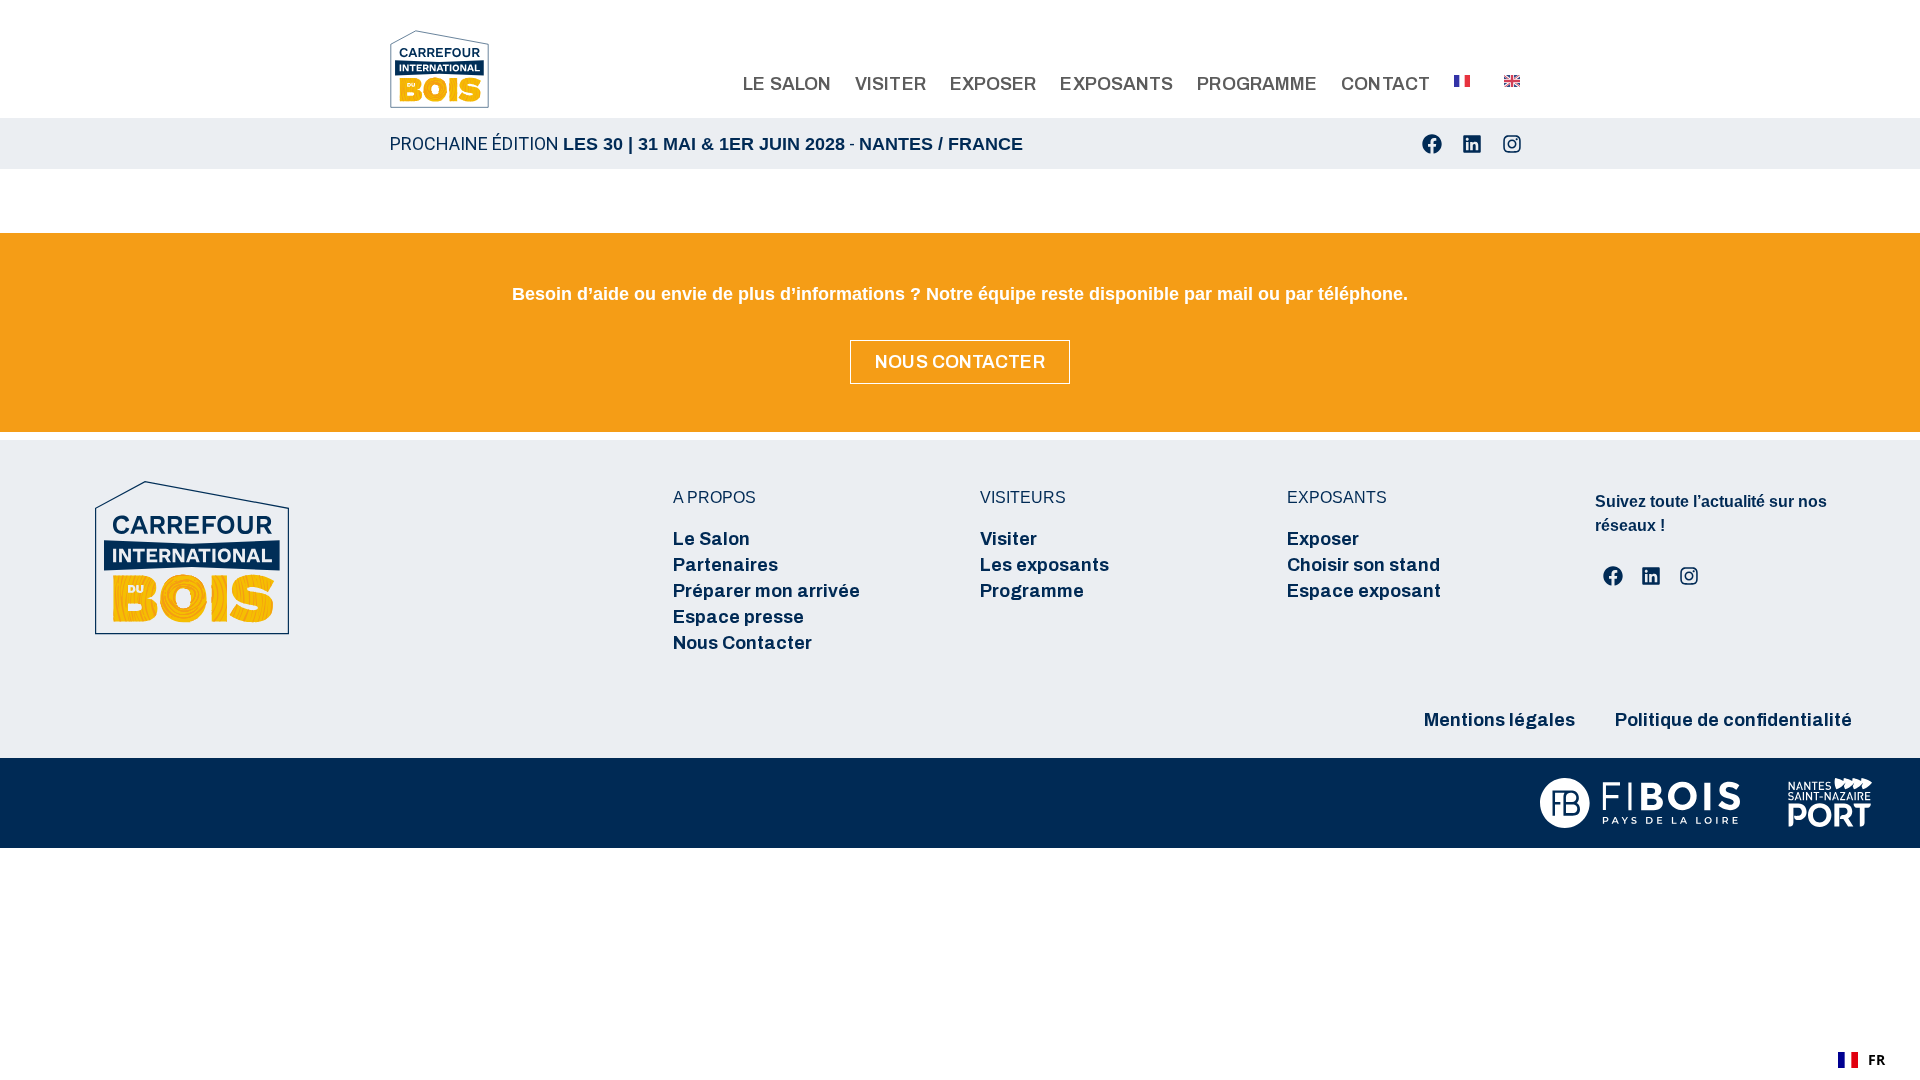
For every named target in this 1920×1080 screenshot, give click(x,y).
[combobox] (1861, 1060)
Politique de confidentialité (1733, 720)
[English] (1505, 81)
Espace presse (738, 617)
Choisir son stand (1363, 565)
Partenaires (725, 565)
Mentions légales (1499, 720)
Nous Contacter (742, 643)
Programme (1032, 591)
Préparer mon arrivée (766, 591)
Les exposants (1044, 565)
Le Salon (711, 539)
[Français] (1455, 81)
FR (1876, 1059)
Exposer (1323, 539)
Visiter (1008, 539)
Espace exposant (1364, 591)
